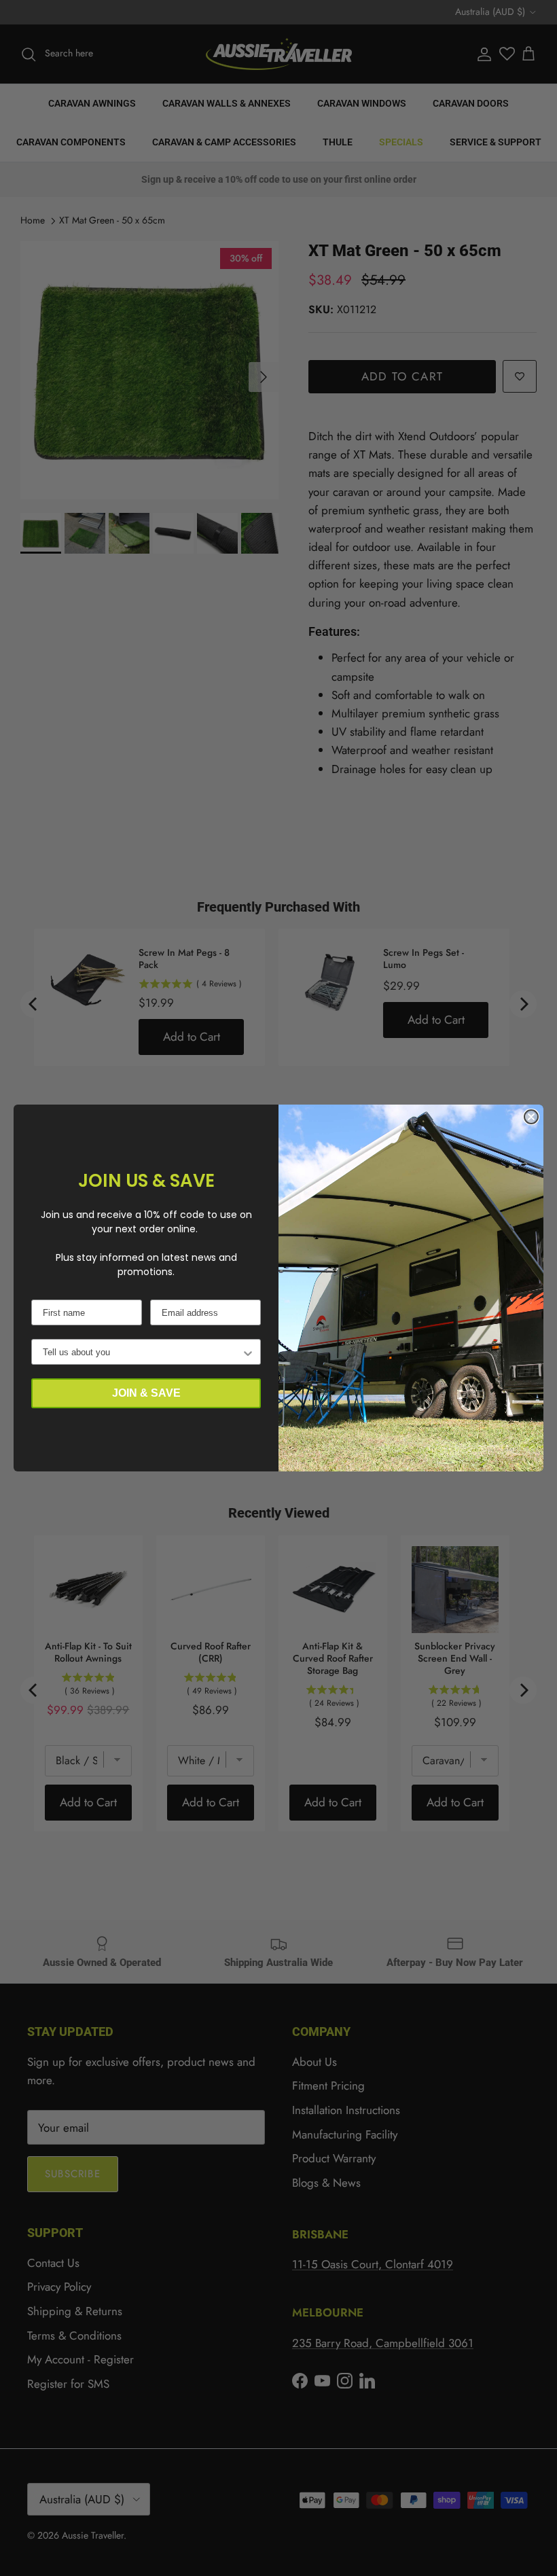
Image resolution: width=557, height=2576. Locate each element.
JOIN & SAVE (146, 1393)
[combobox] (142, 1352)
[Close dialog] (531, 1117)
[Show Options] (248, 1352)
